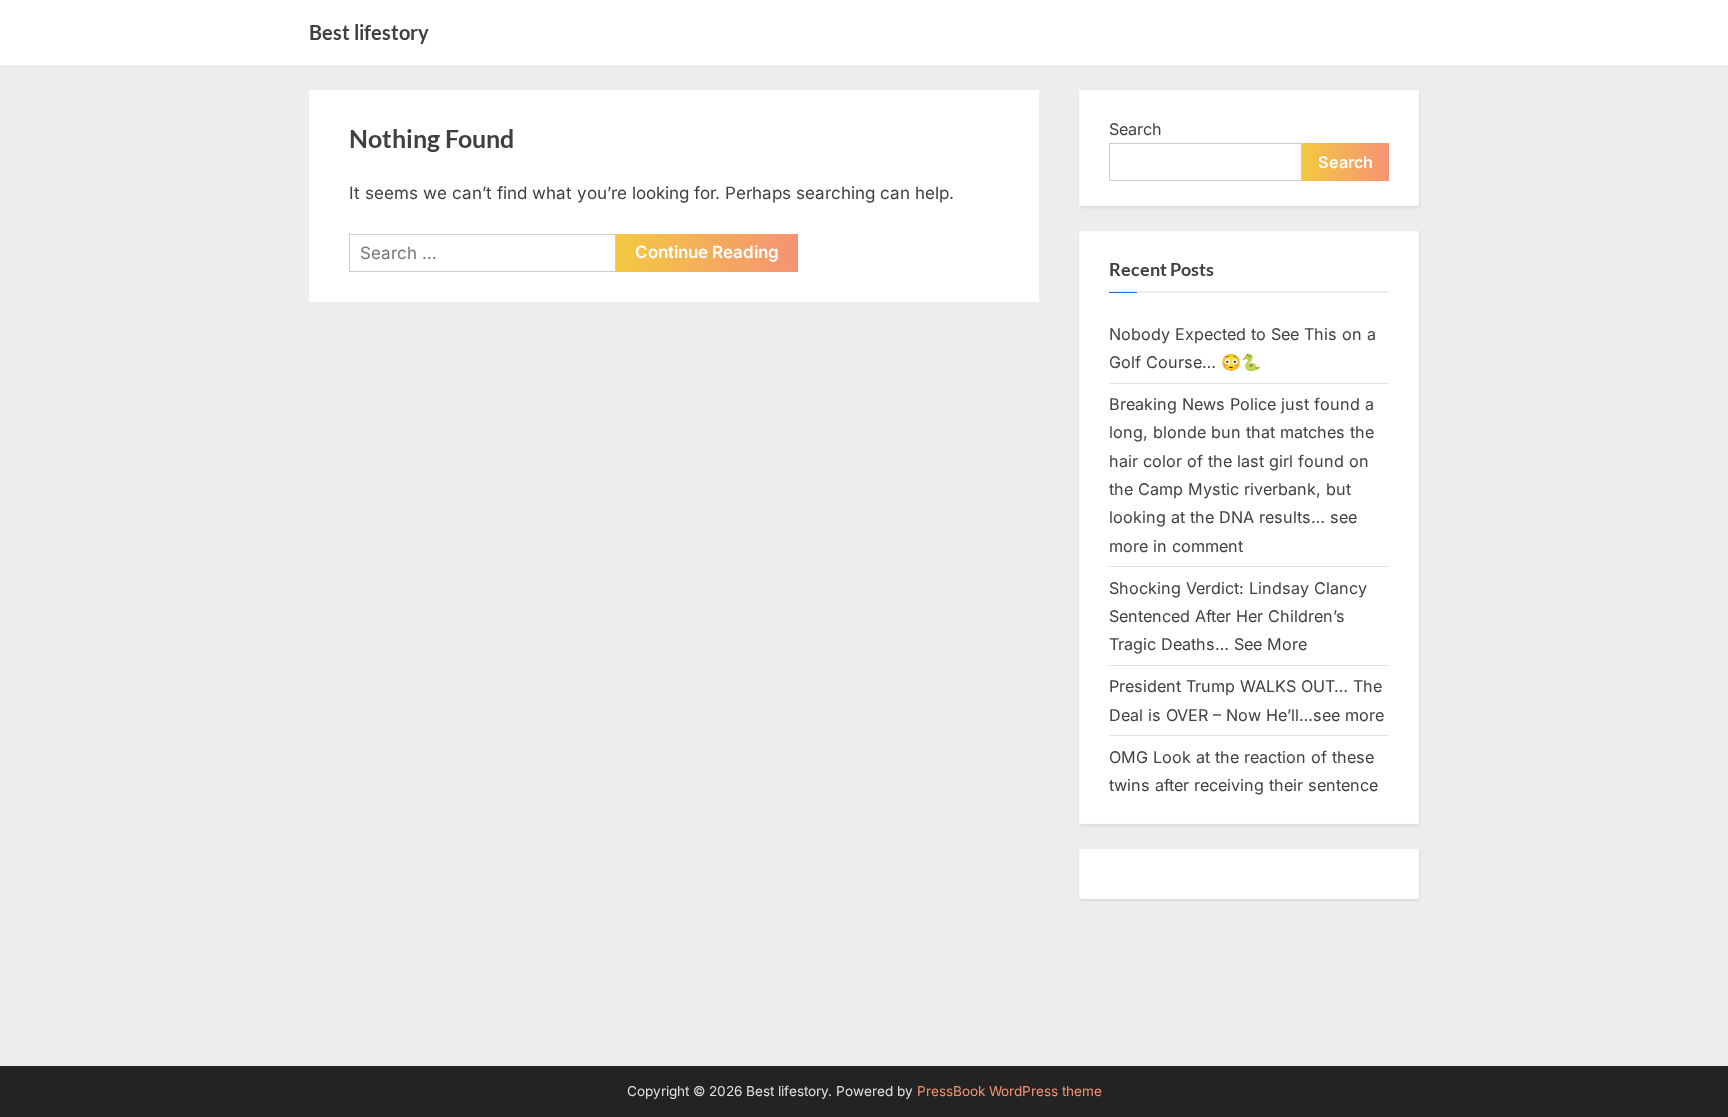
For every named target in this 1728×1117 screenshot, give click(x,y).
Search (1135, 129)
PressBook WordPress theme (1009, 1091)
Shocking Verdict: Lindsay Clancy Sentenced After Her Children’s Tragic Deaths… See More (1238, 616)
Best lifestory (369, 32)
